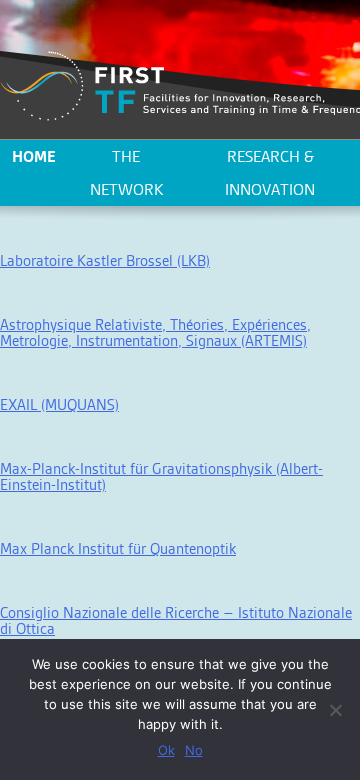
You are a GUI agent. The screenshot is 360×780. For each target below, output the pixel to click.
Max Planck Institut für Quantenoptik (118, 548)
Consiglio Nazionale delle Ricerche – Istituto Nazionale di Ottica (176, 620)
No (194, 750)
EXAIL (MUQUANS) (59, 404)
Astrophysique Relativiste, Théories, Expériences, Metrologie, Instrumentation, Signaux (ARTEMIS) (155, 332)
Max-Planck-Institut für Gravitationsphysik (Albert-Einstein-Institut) (161, 476)
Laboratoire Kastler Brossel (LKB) (105, 260)
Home (34, 156)
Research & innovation (270, 173)
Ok (166, 750)
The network (126, 173)
